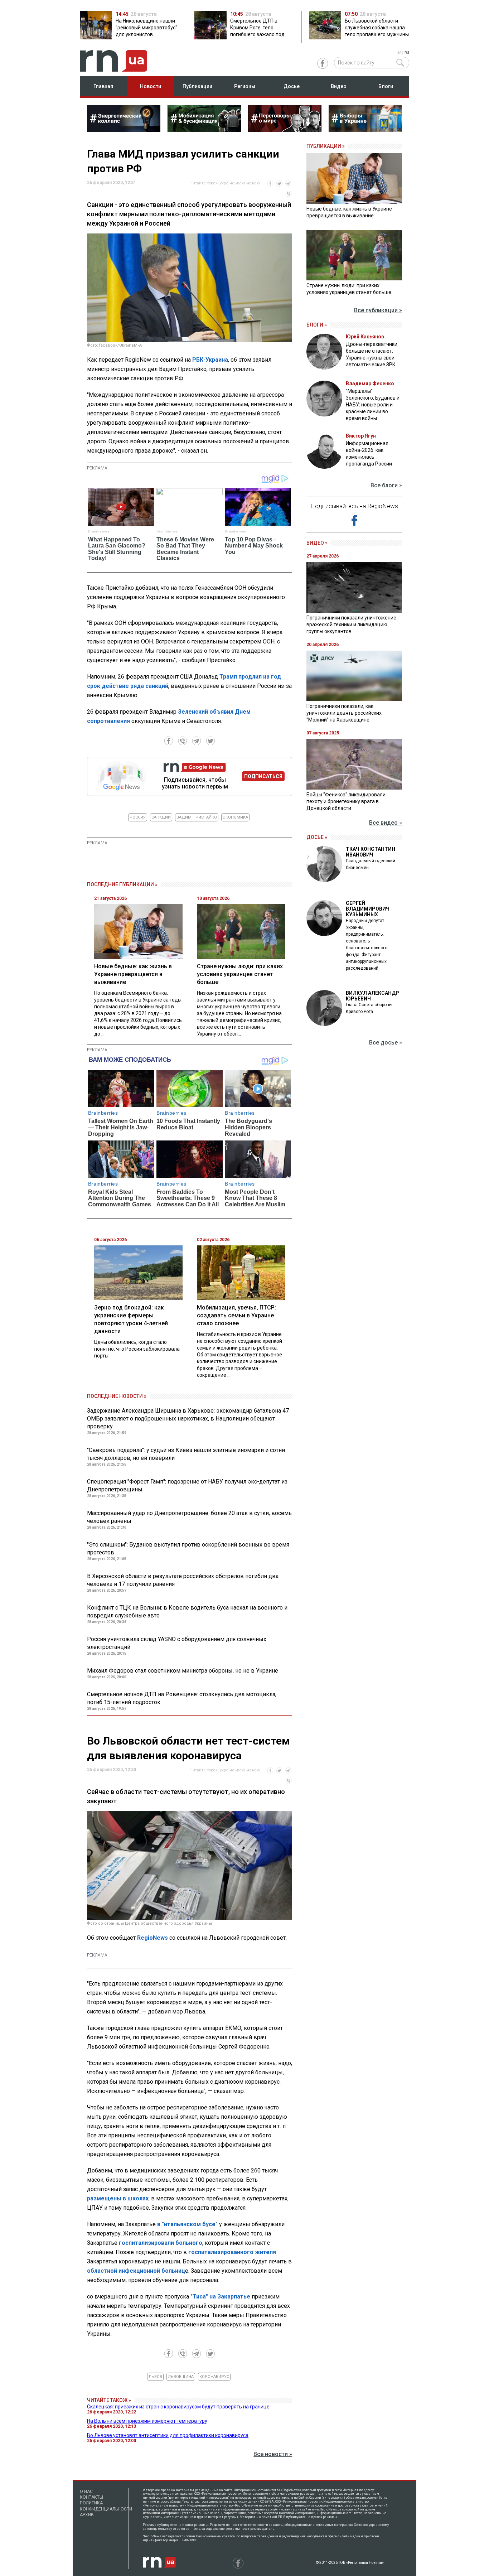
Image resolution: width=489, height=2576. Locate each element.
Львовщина (181, 2377)
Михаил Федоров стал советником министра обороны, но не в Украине (183, 1671)
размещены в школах (118, 2198)
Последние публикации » (122, 884)
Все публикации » (378, 310)
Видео (339, 86)
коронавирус (214, 2377)
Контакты (91, 2497)
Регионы (245, 86)
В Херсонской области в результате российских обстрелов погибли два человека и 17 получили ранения (183, 1580)
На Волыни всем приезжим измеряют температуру (147, 2421)
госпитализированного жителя (232, 2252)
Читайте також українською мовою (225, 183)
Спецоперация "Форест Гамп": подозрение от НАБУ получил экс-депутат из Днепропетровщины (187, 1485)
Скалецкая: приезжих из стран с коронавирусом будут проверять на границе (178, 2407)
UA (399, 53)
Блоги (386, 86)
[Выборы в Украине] (365, 130)
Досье (292, 86)
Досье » (317, 837)
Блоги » (317, 325)
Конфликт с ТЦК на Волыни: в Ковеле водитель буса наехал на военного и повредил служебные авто (187, 1612)
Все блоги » (386, 485)
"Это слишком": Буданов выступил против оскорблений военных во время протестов (188, 1549)
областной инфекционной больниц (136, 2271)
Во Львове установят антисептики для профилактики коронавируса (168, 2435)
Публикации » (326, 146)
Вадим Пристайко (197, 817)
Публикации (197, 86)
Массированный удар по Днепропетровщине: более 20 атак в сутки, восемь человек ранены (189, 1517)
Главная (103, 86)
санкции (161, 817)
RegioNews (152, 1938)
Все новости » (273, 2454)
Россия (138, 817)
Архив (87, 2515)
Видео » (317, 543)
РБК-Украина (210, 360)
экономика (235, 817)
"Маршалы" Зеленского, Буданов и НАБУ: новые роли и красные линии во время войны (373, 405)
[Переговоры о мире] (285, 130)
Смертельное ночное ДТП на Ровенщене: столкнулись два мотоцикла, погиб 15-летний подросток (182, 1698)
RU (407, 53)
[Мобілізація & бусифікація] (204, 130)
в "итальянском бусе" (188, 2224)
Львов (155, 2377)
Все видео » (386, 823)
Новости (151, 86)
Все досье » (386, 1043)
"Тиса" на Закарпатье (221, 2297)
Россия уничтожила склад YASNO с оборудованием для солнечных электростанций (177, 1643)
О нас (86, 2491)
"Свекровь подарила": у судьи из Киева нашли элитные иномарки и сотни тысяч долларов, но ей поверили (186, 1454)
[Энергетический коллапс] (124, 130)
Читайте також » (109, 2400)
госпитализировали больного (161, 2243)
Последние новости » (117, 1396)
